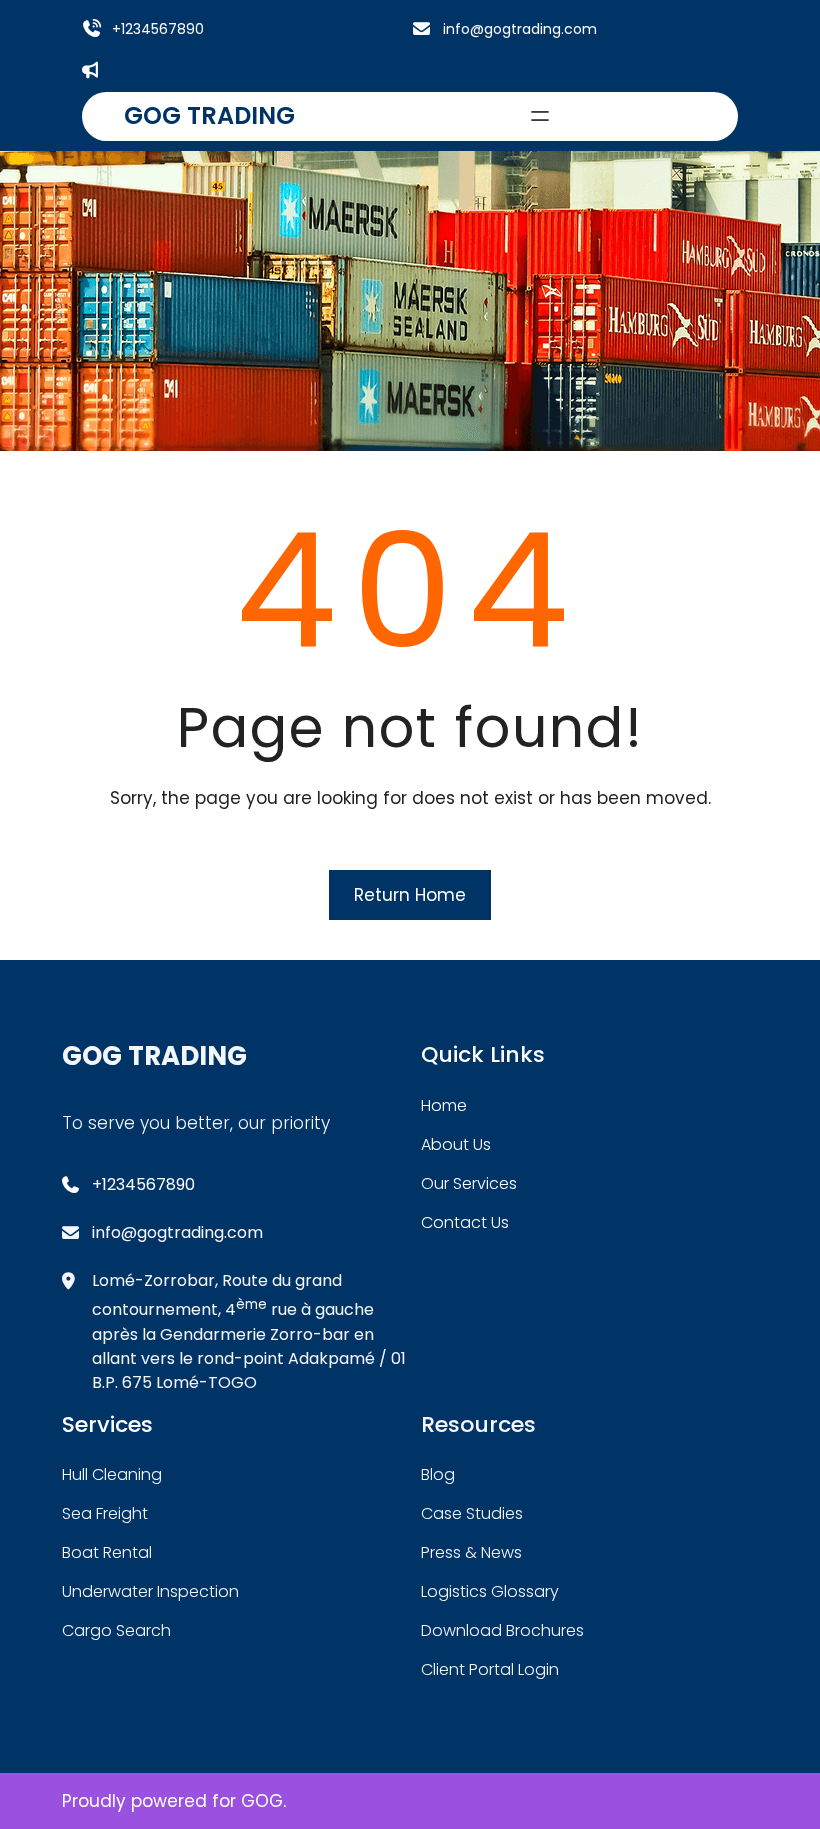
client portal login (490, 1669)
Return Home (410, 895)
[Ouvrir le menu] (540, 116)
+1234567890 (158, 29)
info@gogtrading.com (520, 29)
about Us (456, 1144)
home (444, 1105)
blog (438, 1474)
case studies (472, 1513)
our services (469, 1183)
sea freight (105, 1513)
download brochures (502, 1630)
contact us (465, 1222)
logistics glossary (490, 1591)
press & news (471, 1552)
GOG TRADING (209, 115)
